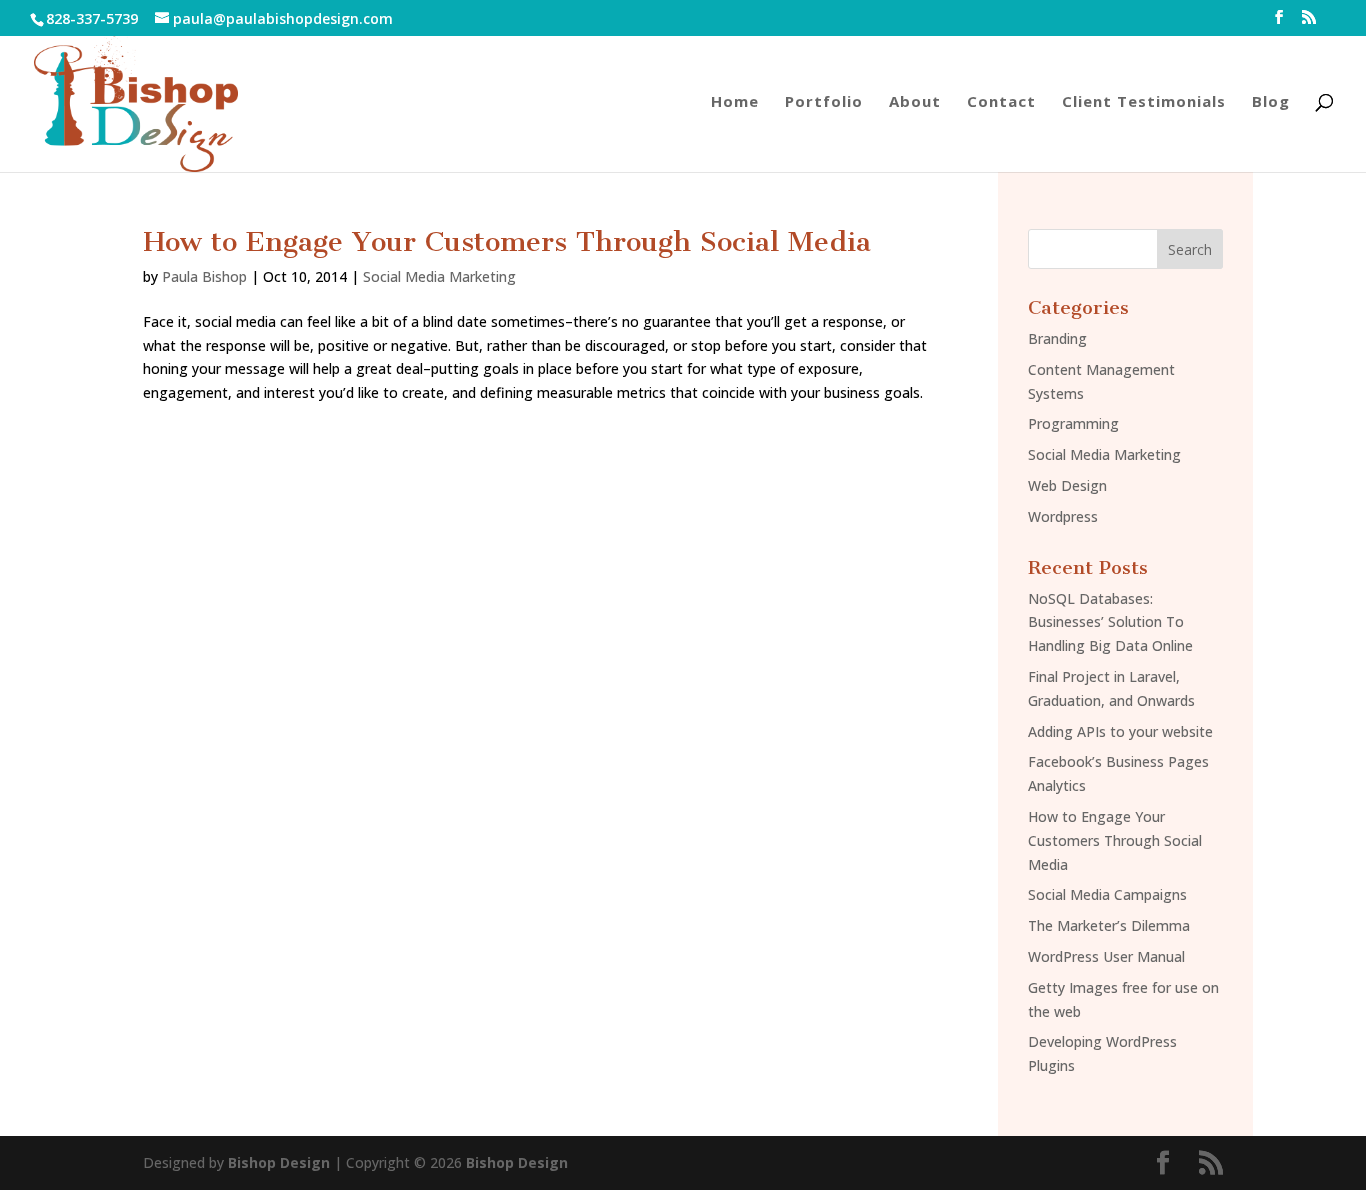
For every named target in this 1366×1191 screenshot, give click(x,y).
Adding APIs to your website (1120, 731)
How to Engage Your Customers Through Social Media (507, 241)
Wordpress (1063, 516)
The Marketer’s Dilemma (1109, 925)
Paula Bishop (204, 276)
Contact (1001, 102)
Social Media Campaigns (1107, 894)
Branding (1057, 338)
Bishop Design (279, 1162)
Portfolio (824, 102)
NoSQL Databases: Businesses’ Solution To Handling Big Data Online (1110, 622)
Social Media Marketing (439, 276)
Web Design (1067, 485)
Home (735, 102)
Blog (1271, 102)
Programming (1073, 423)
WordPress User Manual (1106, 956)
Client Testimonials (1144, 102)
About (915, 102)
